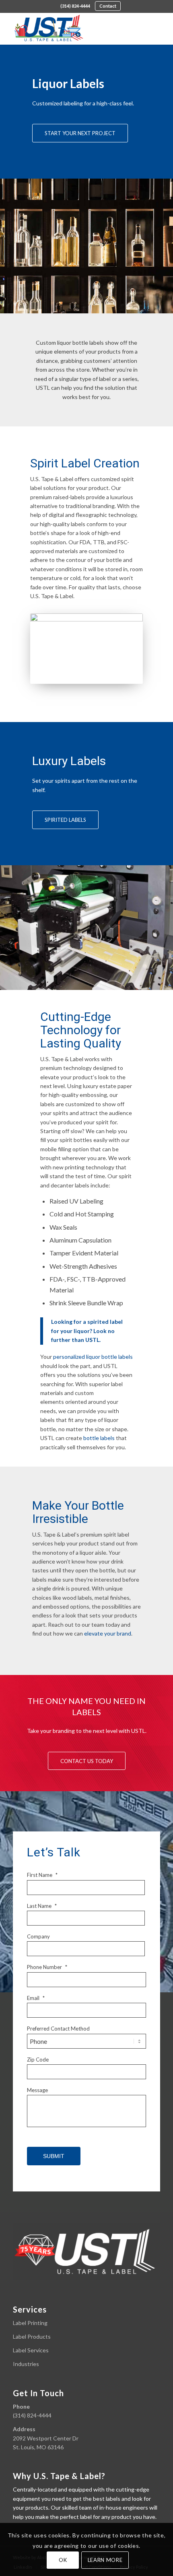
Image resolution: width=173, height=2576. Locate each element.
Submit (54, 2156)
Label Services (31, 2350)
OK (63, 2560)
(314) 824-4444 (75, 6)
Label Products (32, 2336)
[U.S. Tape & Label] (72, 29)
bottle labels (99, 1438)
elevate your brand (108, 1633)
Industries (26, 2364)
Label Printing (30, 2323)
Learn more (105, 2560)
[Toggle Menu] (150, 29)
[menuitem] (75, 6)
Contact (108, 6)
